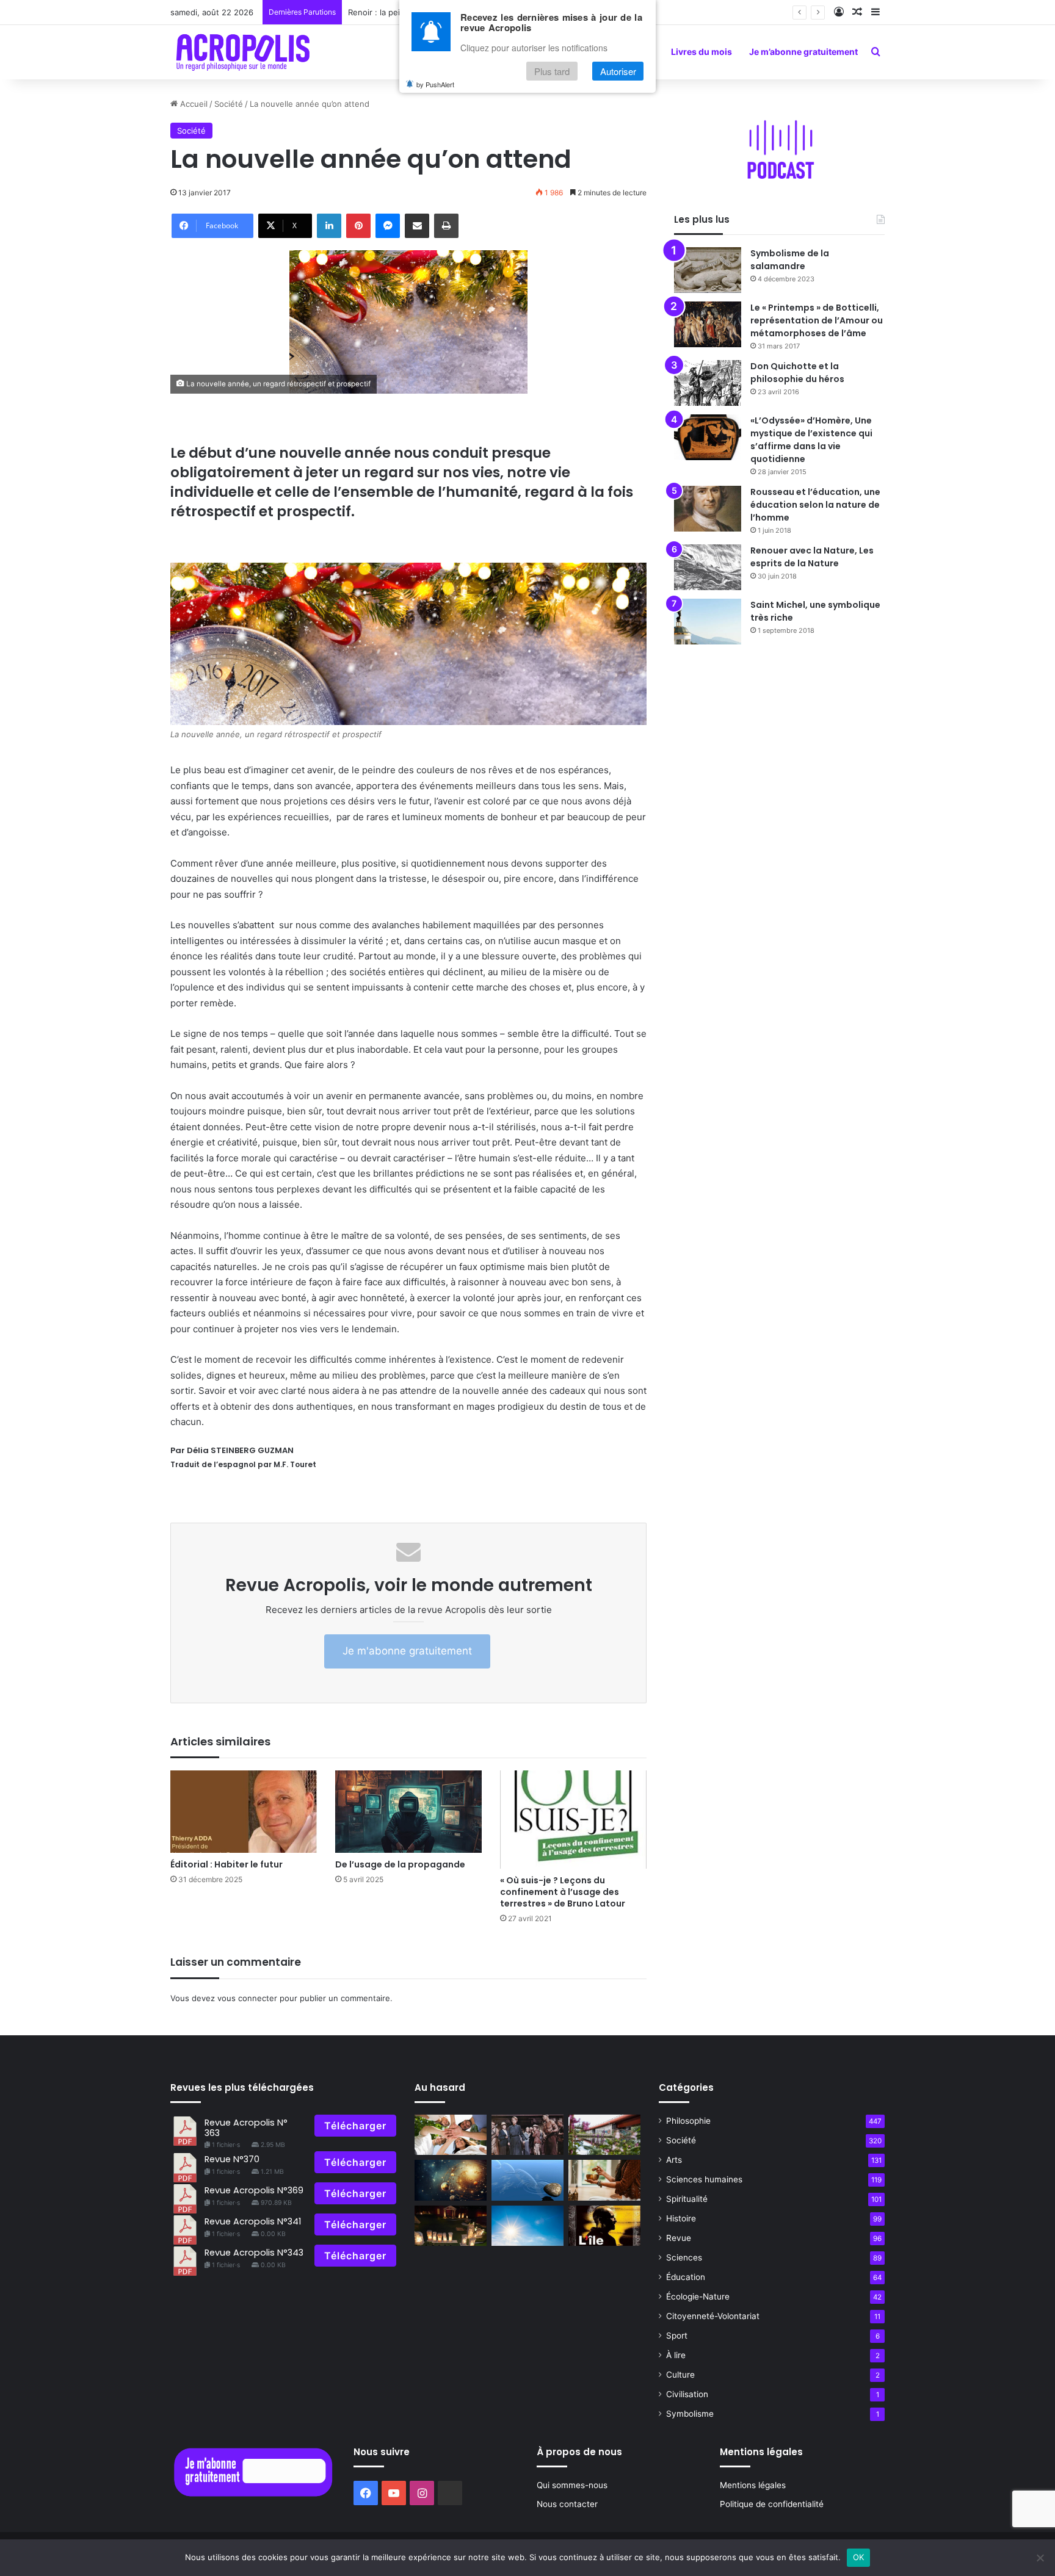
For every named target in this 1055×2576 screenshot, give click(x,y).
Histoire (681, 2218)
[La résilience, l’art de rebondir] (527, 2180)
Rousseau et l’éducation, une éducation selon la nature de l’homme (815, 505)
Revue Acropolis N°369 (254, 2190)
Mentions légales (753, 2485)
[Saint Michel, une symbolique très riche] (708, 622)
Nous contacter (567, 2504)
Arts (674, 2160)
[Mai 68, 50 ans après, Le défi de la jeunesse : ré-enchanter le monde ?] (451, 2135)
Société (229, 104)
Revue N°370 (232, 2159)
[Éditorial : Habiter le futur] (244, 1812)
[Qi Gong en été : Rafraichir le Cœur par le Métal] (527, 2226)
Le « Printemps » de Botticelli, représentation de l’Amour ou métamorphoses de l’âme (817, 320)
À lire (676, 2355)
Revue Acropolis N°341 (253, 2221)
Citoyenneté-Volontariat (713, 2316)
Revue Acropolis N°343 (254, 2253)
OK (859, 2557)
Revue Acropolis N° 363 (246, 2128)
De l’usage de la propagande (400, 1864)
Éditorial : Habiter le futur (227, 1864)
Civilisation (687, 2394)
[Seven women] (527, 2135)
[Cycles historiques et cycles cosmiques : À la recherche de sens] (451, 2180)
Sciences (684, 2257)
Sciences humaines (704, 2179)
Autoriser (618, 71)
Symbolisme (690, 2414)
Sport (677, 2336)
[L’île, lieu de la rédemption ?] (604, 2226)
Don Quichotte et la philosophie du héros (797, 373)
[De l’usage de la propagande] (408, 1812)
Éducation (686, 2277)
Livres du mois (702, 52)
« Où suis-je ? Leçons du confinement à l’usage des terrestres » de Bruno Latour (563, 1892)
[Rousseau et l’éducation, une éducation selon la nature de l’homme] (708, 509)
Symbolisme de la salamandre (790, 260)
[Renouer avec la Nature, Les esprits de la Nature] (708, 567)
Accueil (193, 104)
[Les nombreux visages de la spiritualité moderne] (604, 2180)
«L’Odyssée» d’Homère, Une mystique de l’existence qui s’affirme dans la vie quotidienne (811, 440)
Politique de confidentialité (772, 2504)
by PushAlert (435, 84)
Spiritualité (687, 2199)
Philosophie (688, 2121)
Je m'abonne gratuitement (407, 1651)
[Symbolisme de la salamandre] (708, 270)
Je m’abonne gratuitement (803, 52)
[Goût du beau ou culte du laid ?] (604, 2135)
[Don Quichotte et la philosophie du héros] (708, 383)
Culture (680, 2375)
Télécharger (355, 2126)
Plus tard (552, 71)
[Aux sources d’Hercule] (451, 2226)
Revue (679, 2238)
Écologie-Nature (698, 2296)
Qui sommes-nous (572, 2485)
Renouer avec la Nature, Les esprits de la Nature (812, 557)
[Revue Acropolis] (243, 52)
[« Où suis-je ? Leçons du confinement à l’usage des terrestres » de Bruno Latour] (573, 1820)
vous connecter (247, 1998)
